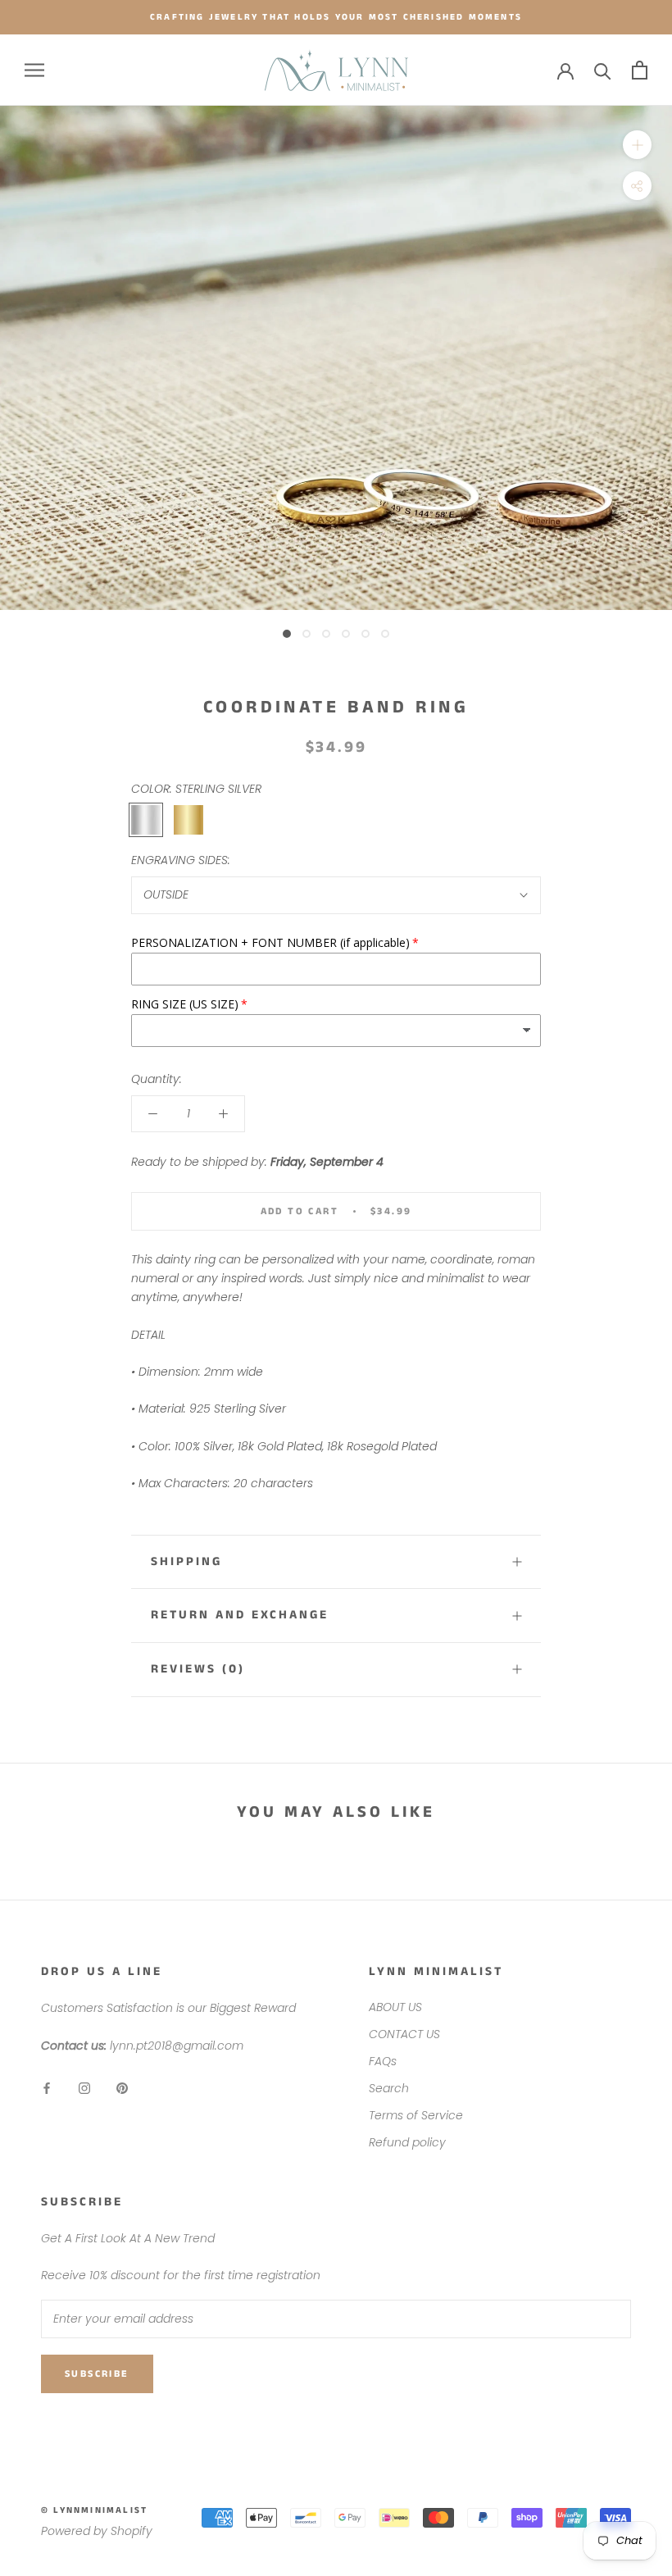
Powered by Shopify (97, 2531)
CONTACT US (404, 2034)
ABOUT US (395, 2007)
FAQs (383, 2061)
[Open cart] (640, 70)
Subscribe (97, 2374)
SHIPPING (186, 1561)
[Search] (603, 70)
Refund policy (407, 2142)
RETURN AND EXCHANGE (240, 1615)
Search (389, 2088)
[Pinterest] (122, 2088)
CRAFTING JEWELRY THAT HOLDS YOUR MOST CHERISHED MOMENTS (336, 17)
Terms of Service (416, 2115)
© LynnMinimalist (94, 2510)
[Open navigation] (34, 70)
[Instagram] (84, 2088)
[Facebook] (47, 2088)
